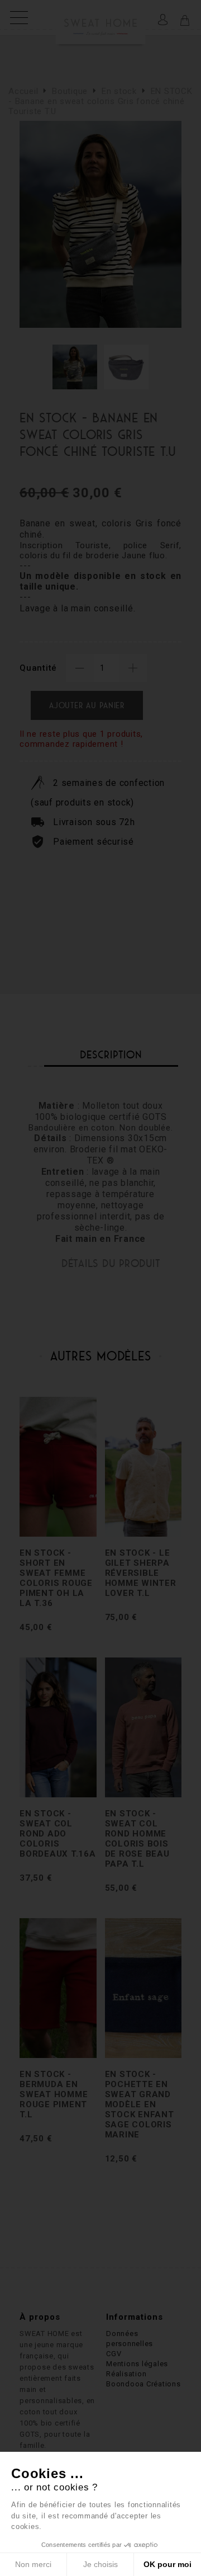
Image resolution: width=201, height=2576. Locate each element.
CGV (114, 2354)
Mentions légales (137, 2364)
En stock (119, 91)
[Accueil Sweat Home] (100, 18)
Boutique (70, 91)
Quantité (38, 668)
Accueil (23, 91)
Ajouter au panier (87, 705)
